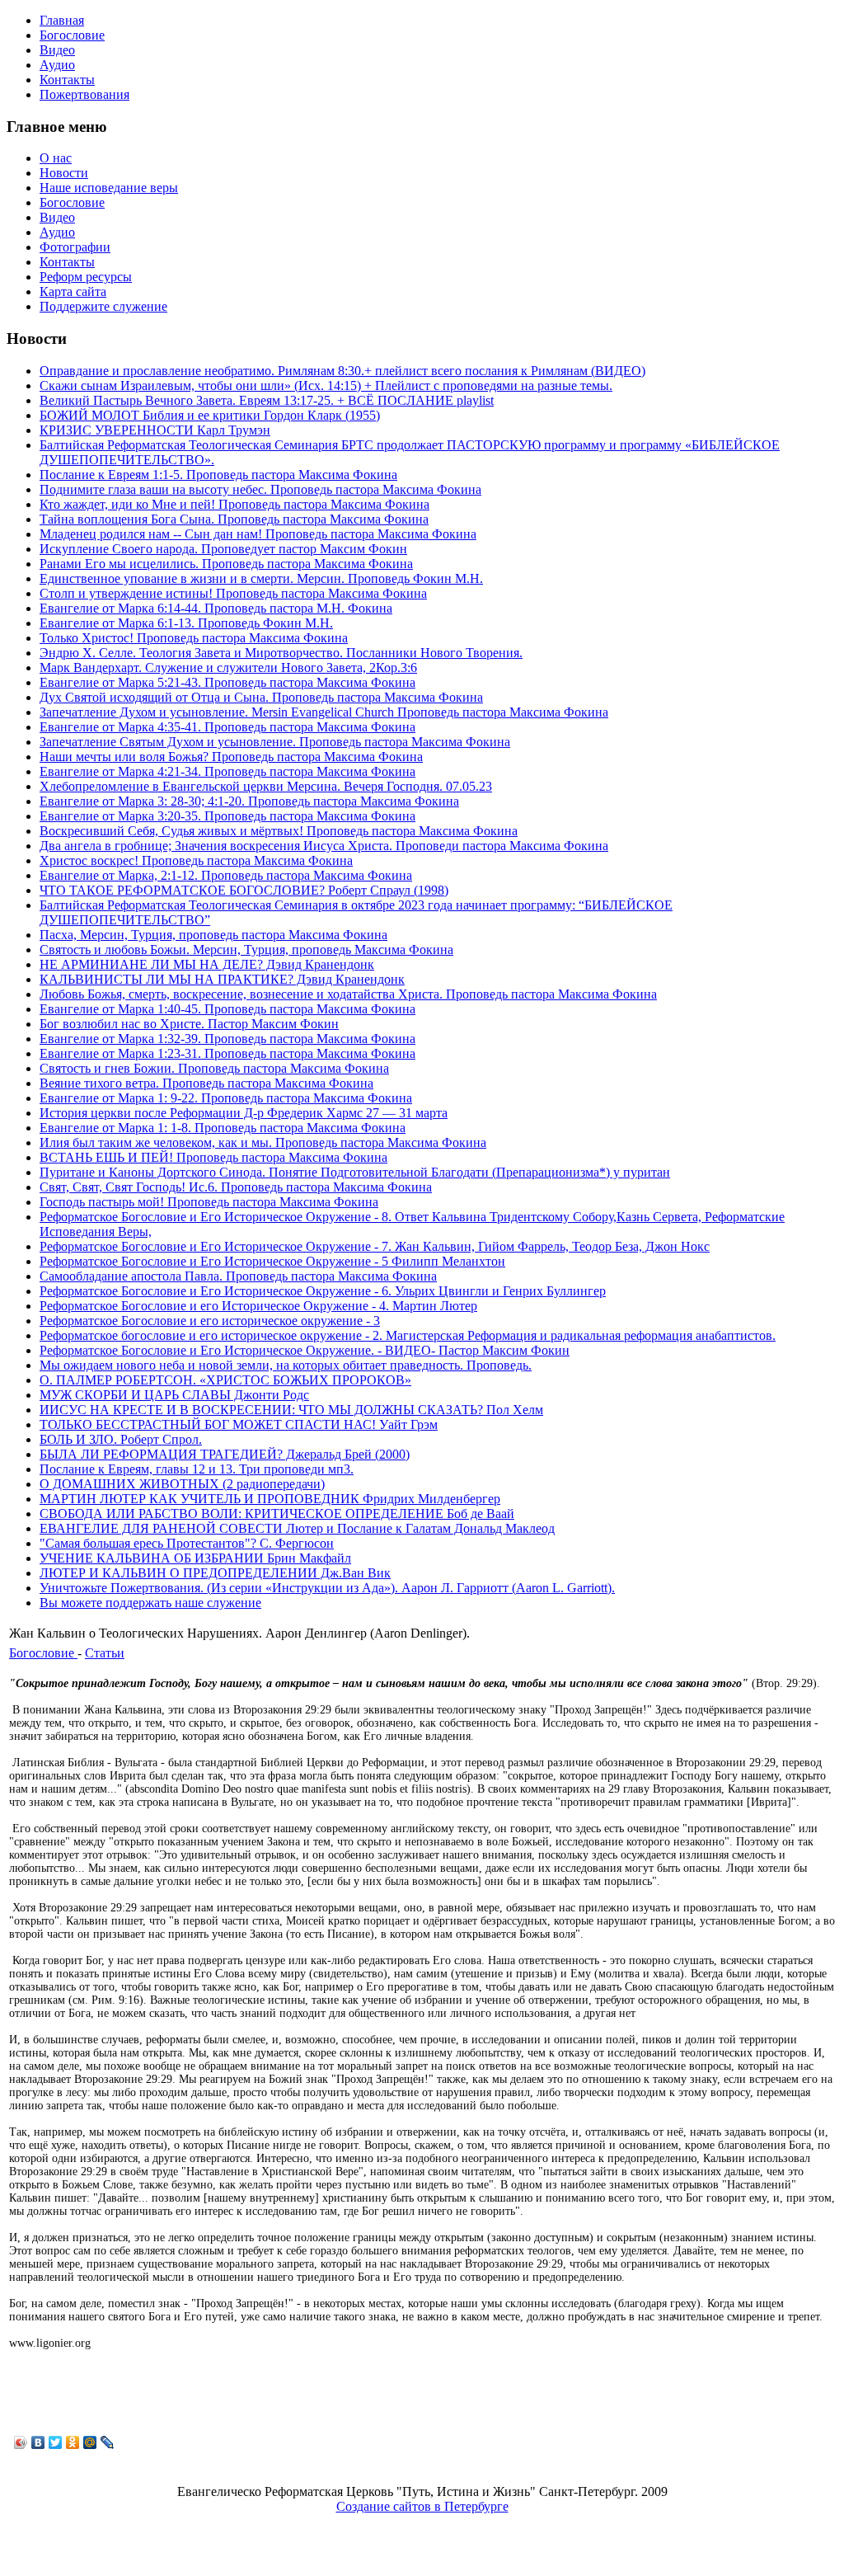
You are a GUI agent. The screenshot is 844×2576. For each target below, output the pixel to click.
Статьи (105, 1653)
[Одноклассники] (73, 2442)
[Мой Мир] (90, 2442)
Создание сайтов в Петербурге (422, 2506)
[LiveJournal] (108, 2442)
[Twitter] (56, 2442)
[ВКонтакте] (38, 2442)
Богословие (43, 1653)
